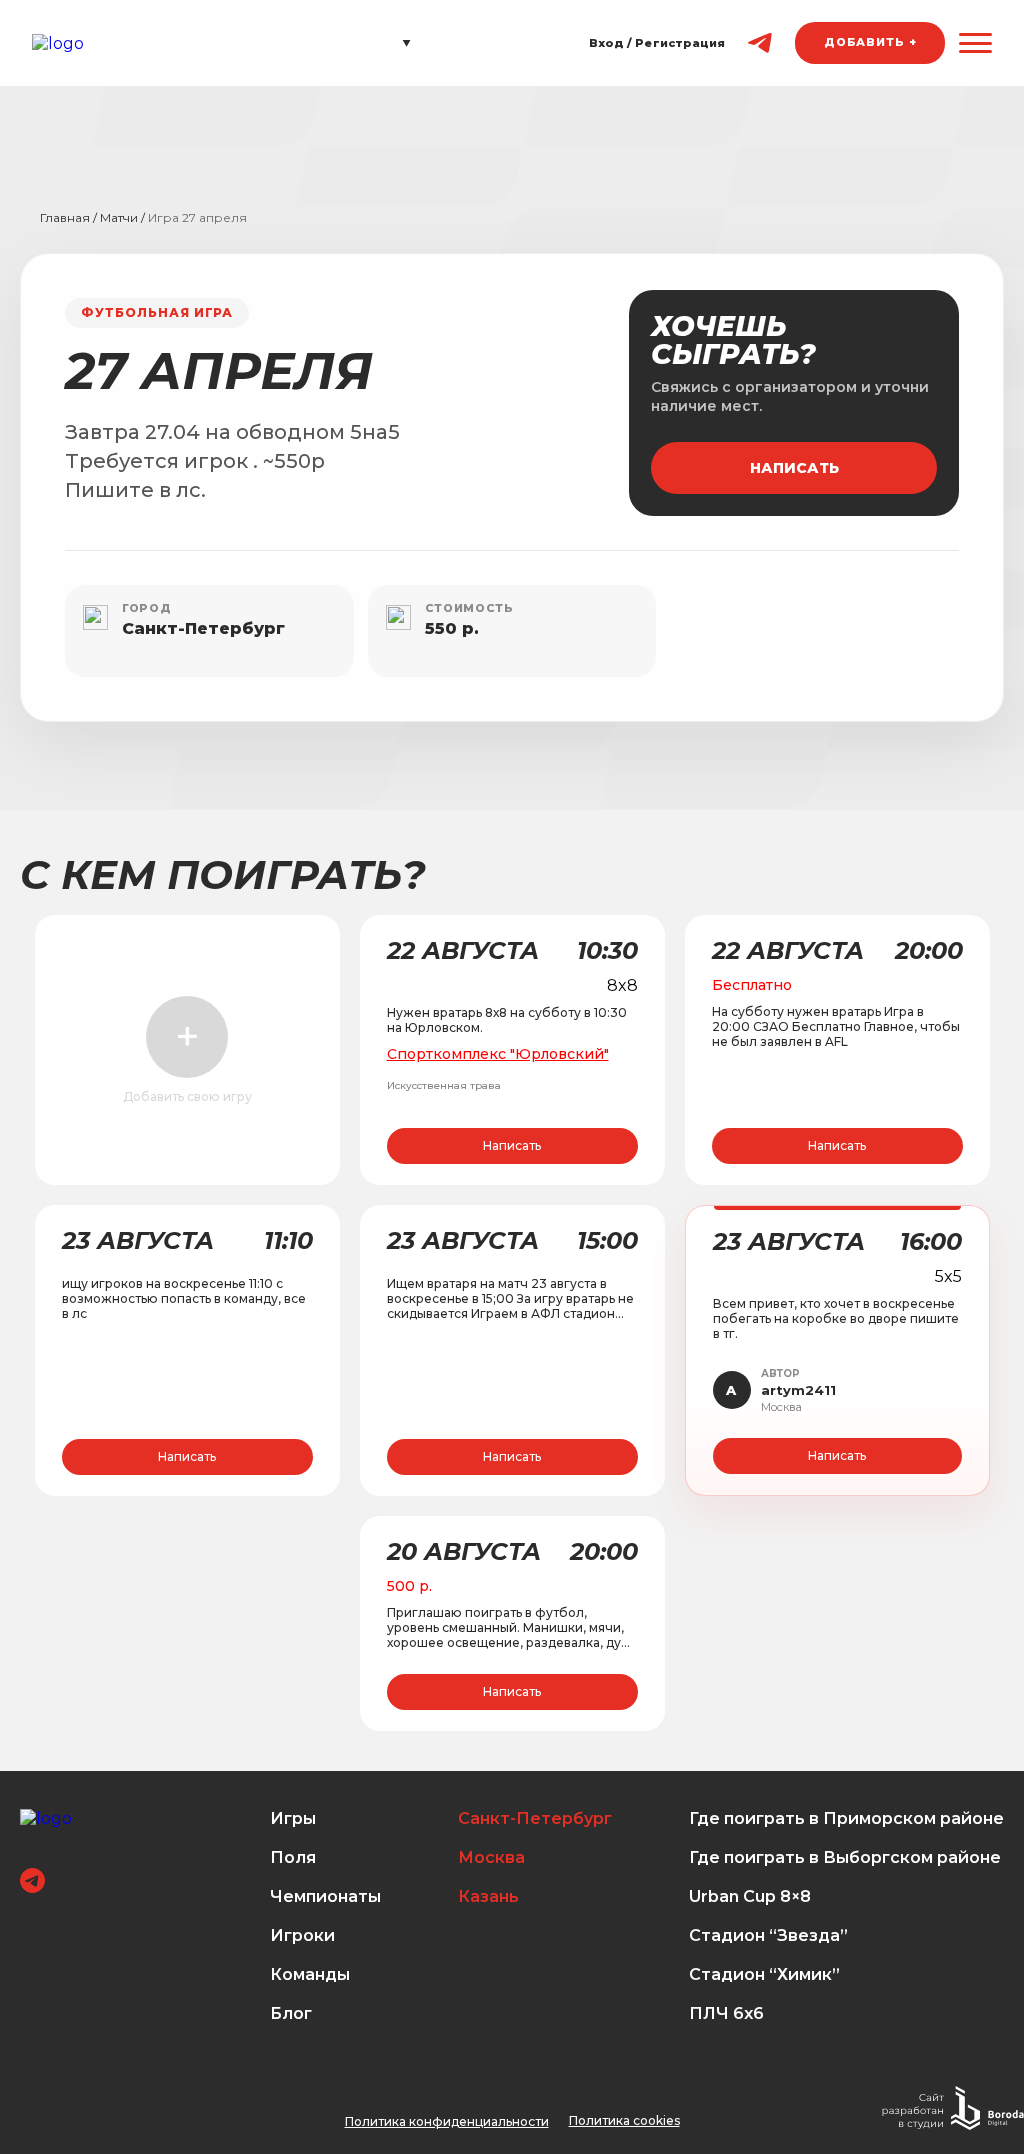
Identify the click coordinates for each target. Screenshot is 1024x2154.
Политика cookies (624, 2120)
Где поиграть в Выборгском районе (845, 1857)
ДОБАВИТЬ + (870, 42)
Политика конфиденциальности (447, 2121)
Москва (491, 1857)
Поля (293, 1857)
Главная (65, 217)
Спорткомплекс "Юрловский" (498, 1054)
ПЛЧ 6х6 (726, 2013)
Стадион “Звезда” (768, 1935)
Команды (310, 1974)
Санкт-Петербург (535, 1818)
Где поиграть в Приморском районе (846, 1818)
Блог (291, 2013)
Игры (293, 1818)
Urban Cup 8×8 (750, 1896)
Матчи (119, 217)
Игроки (302, 1935)
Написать (794, 468)
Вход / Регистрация (657, 43)
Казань (488, 1896)
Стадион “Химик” (764, 1974)
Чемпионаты (325, 1896)
